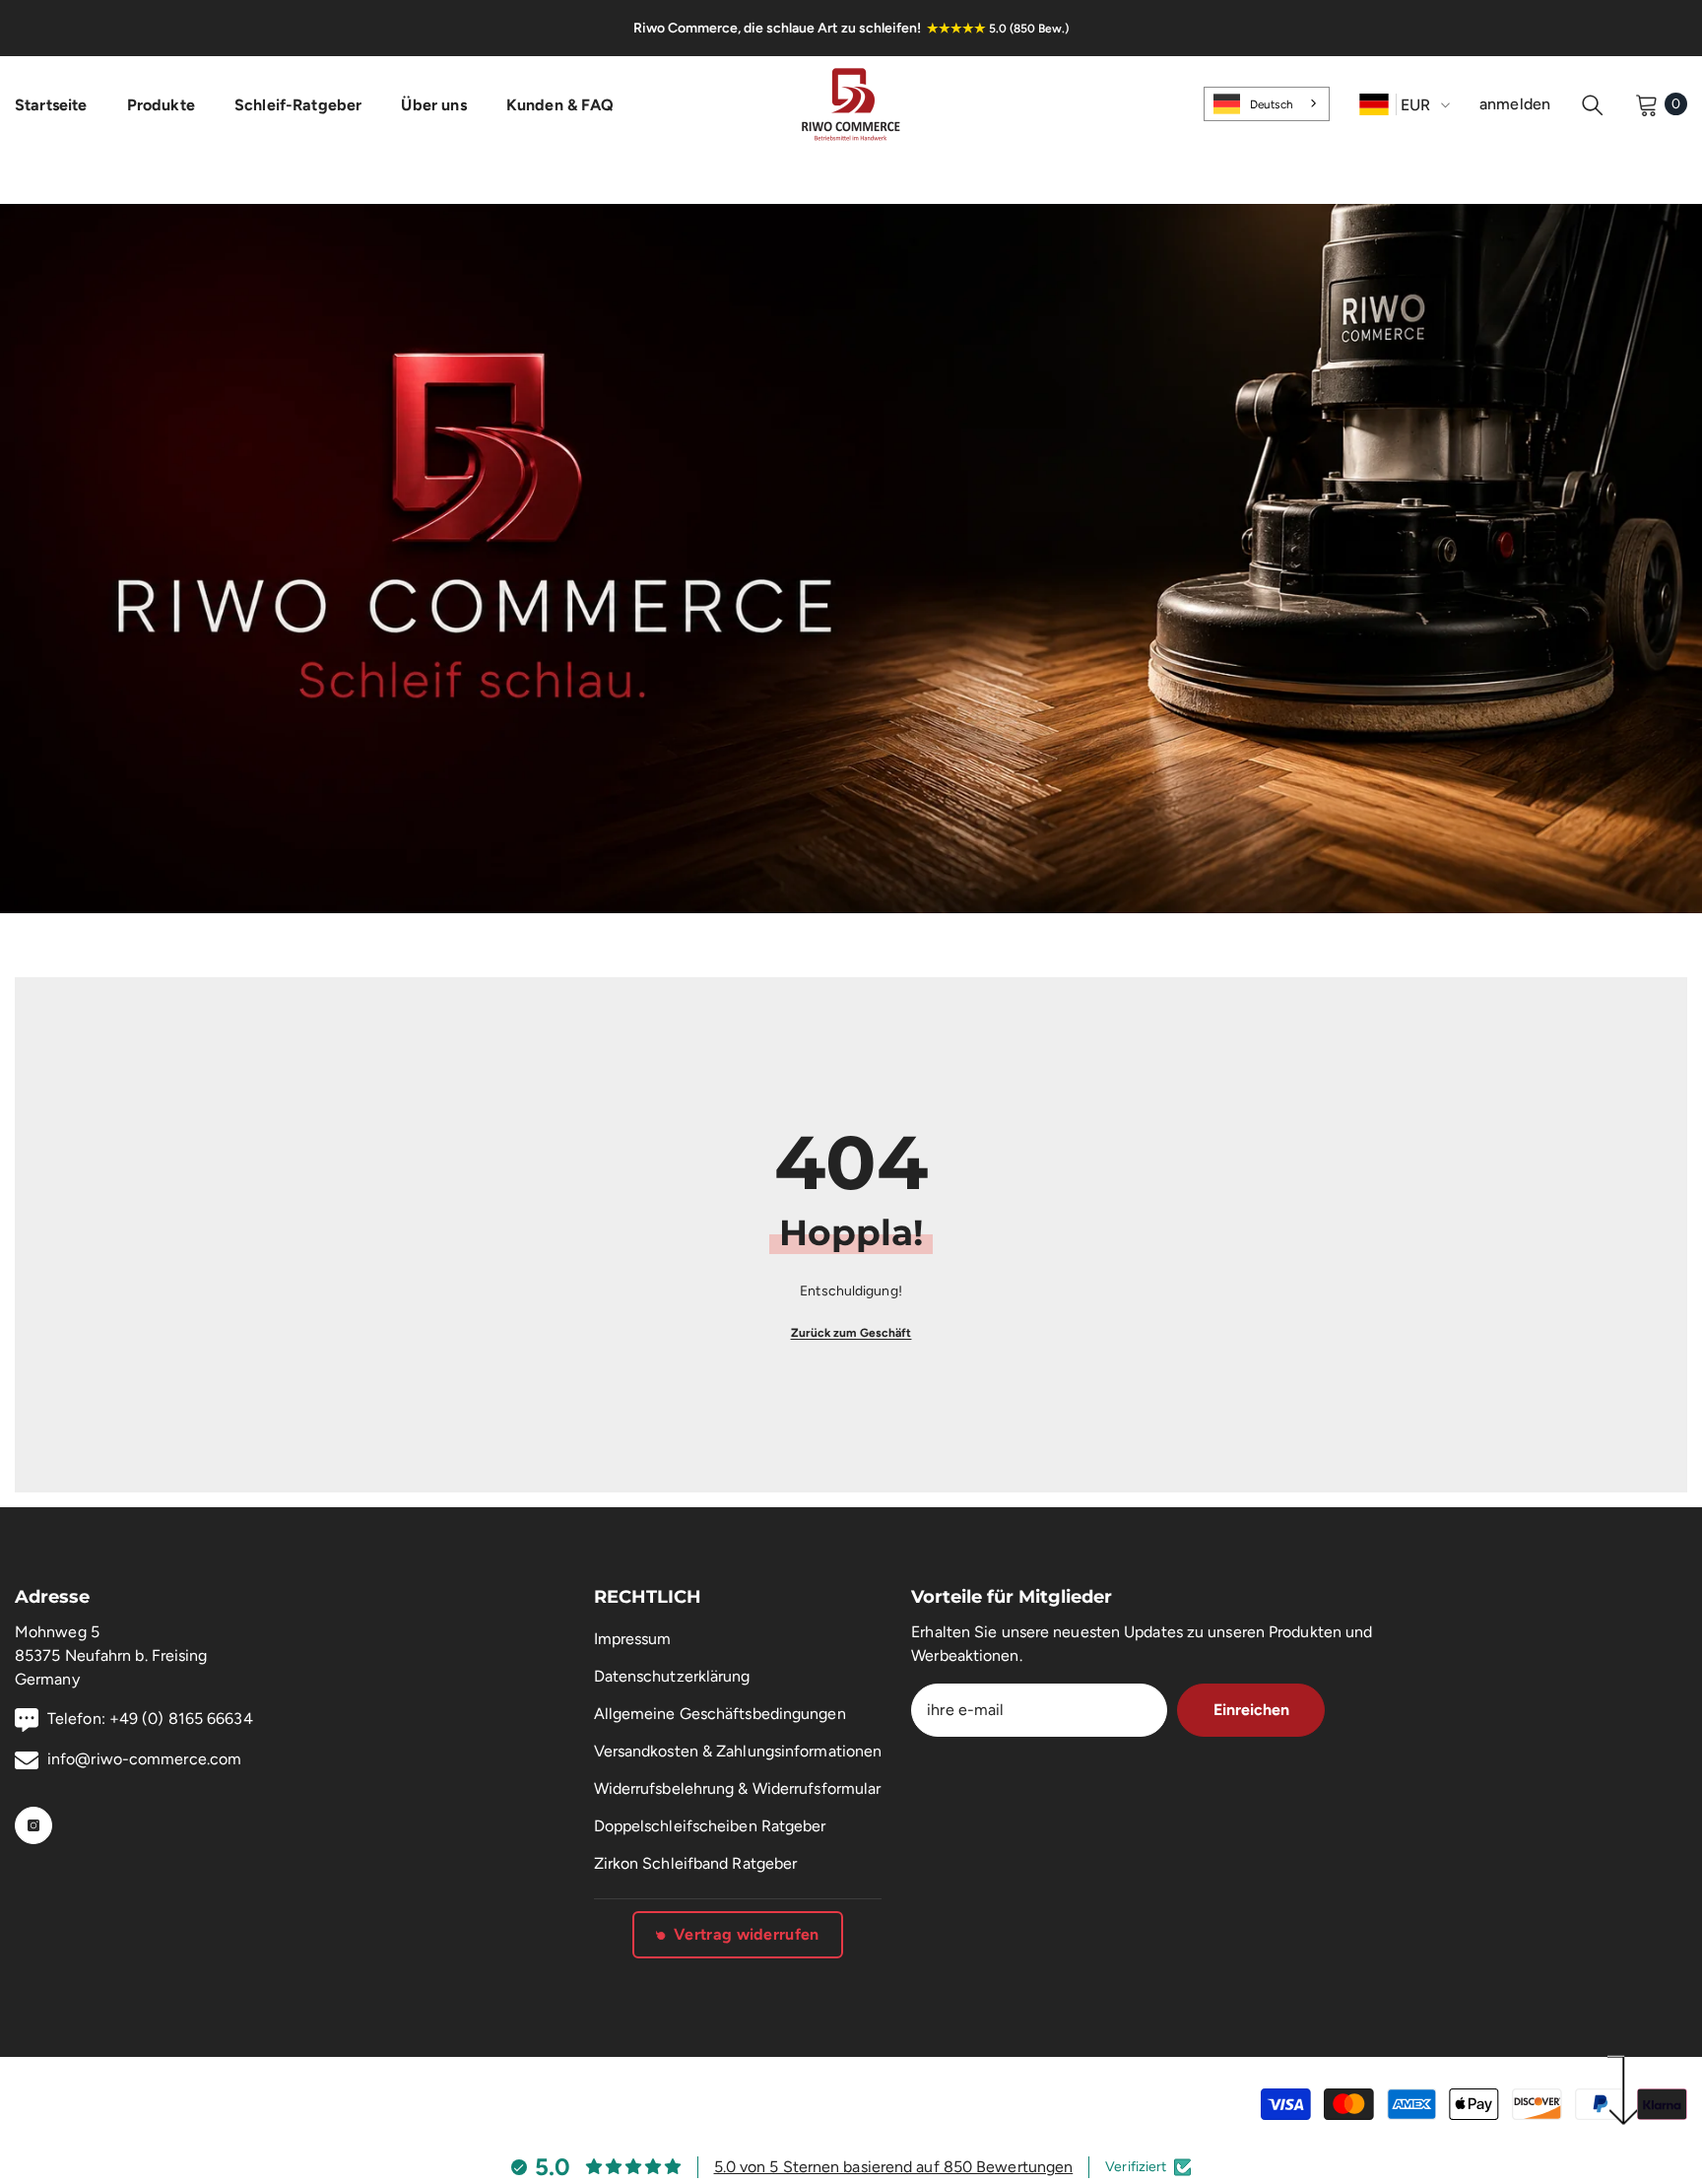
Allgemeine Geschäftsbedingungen (720, 1714)
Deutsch (1272, 104)
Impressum (633, 1639)
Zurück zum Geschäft (851, 1333)
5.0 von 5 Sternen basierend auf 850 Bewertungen (894, 2167)
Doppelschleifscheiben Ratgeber (710, 1826)
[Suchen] (1593, 104)
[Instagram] (33, 1825)
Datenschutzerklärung (672, 1676)
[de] (1374, 104)
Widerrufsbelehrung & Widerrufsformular (738, 1788)
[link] (851, 559)
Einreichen (1251, 1710)
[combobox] (1267, 103)
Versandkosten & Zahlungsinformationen (738, 1751)
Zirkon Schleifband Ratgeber (696, 1863)
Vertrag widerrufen (746, 1934)
